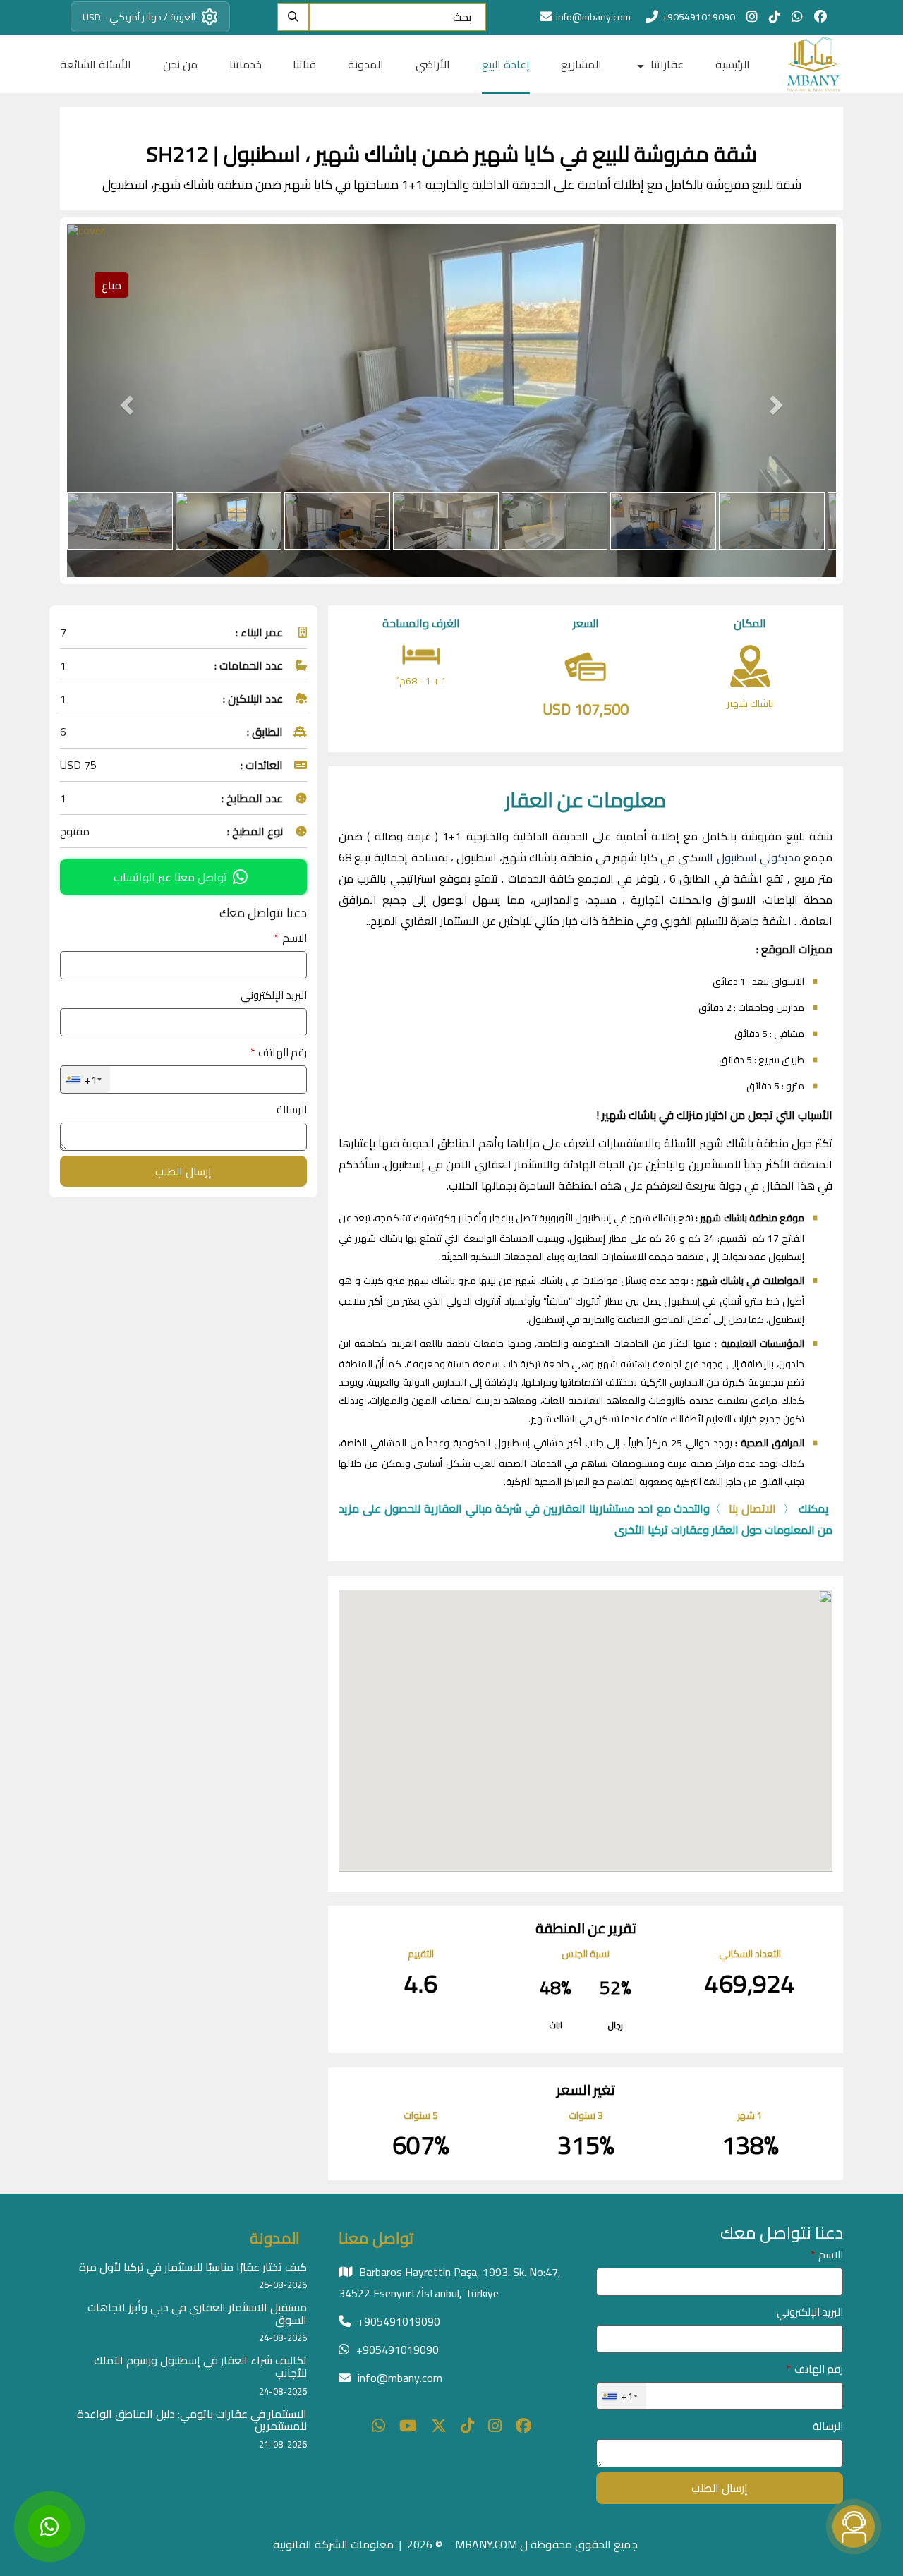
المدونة (366, 64)
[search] (293, 17)
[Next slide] (779, 401)
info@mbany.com (400, 2378)
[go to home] (811, 64)
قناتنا (304, 64)
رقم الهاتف (279, 1052)
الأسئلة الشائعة (96, 64)
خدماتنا (246, 64)
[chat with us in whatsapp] (378, 2427)
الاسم (291, 938)
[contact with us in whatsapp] (797, 17)
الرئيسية (733, 64)
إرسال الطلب (183, 1171)
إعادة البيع (506, 64)
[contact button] (854, 2527)
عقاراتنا (666, 64)
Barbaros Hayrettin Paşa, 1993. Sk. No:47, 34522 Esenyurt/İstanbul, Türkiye (450, 2282)
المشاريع (581, 64)
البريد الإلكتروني (274, 995)
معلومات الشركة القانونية (333, 2544)
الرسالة (292, 1109)
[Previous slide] (125, 401)
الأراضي (433, 64)
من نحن (180, 64)
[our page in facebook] (820, 17)
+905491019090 (698, 17)
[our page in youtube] (408, 2427)
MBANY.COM (486, 2544)
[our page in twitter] (439, 2427)
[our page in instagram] (752, 17)
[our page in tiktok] (775, 17)
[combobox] (85, 1080)
